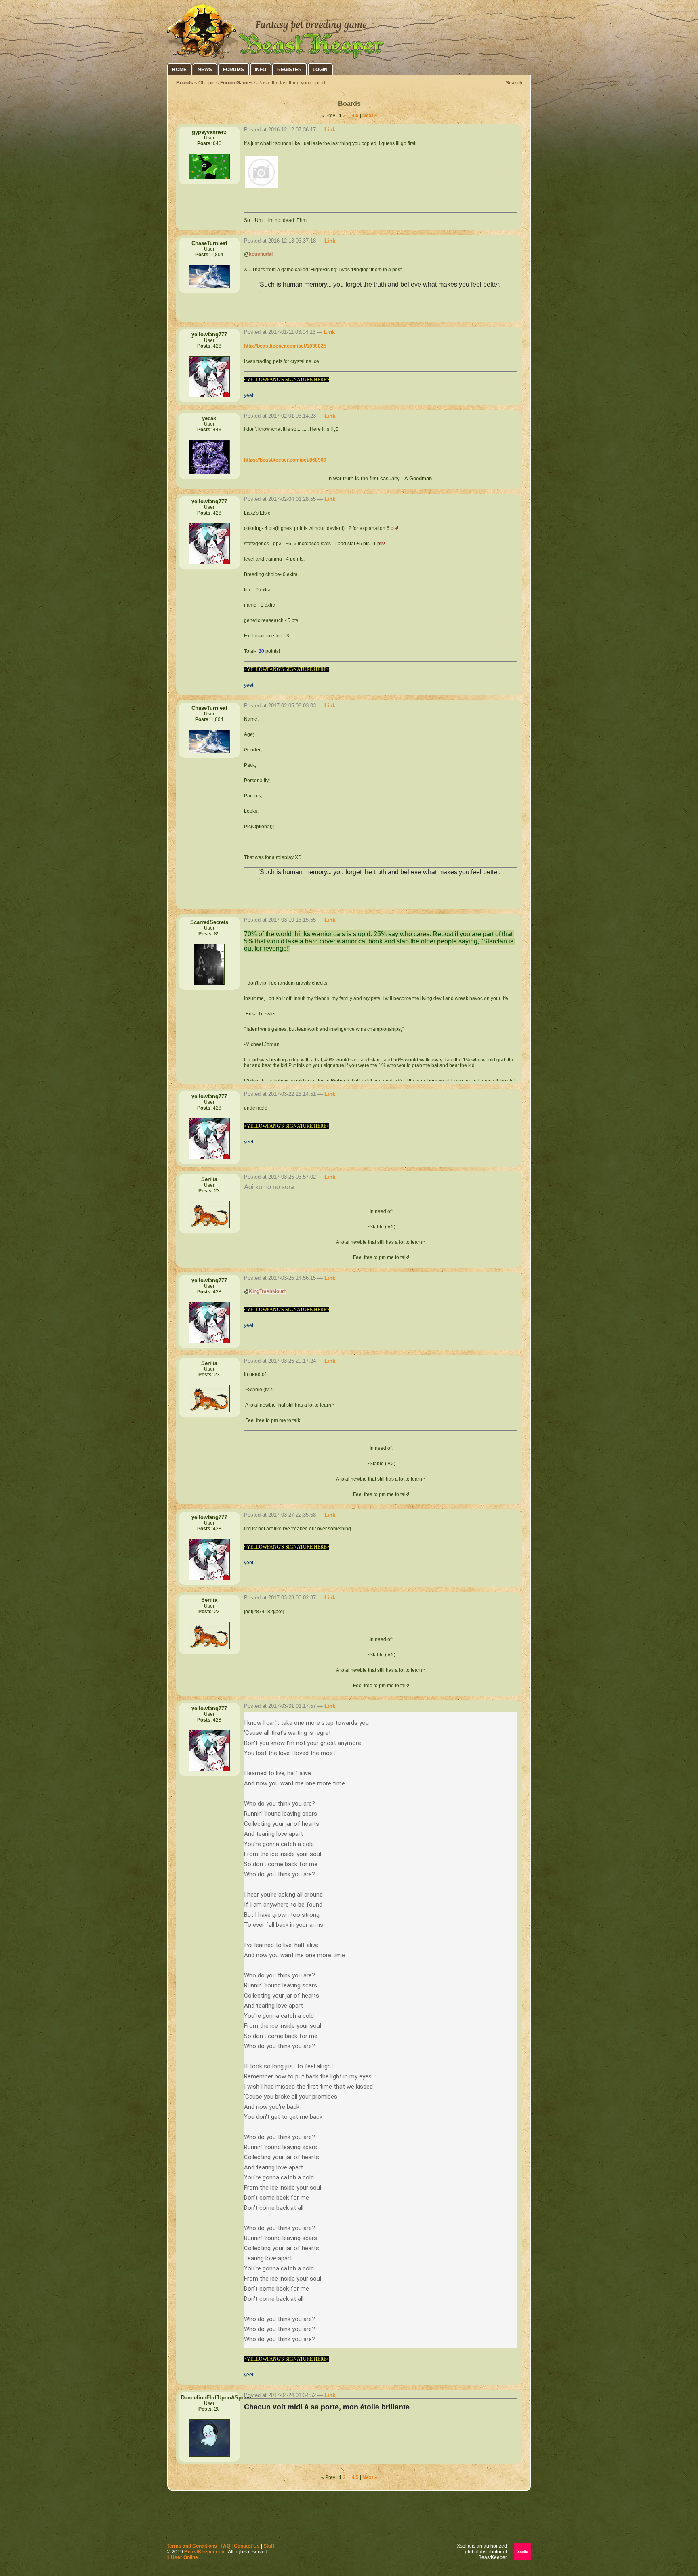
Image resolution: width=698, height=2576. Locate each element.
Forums (233, 70)
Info (261, 70)
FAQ (225, 2546)
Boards (185, 83)
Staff (269, 2546)
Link (330, 130)
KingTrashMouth (268, 1291)
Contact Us (247, 2546)
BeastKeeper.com (205, 2552)
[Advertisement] (349, 2519)
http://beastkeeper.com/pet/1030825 (285, 346)
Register (289, 70)
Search (514, 83)
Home (179, 70)
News (205, 70)
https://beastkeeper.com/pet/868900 (285, 460)
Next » (370, 116)
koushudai (261, 254)
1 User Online (182, 2557)
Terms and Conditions (192, 2546)
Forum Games (237, 83)
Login (320, 70)
